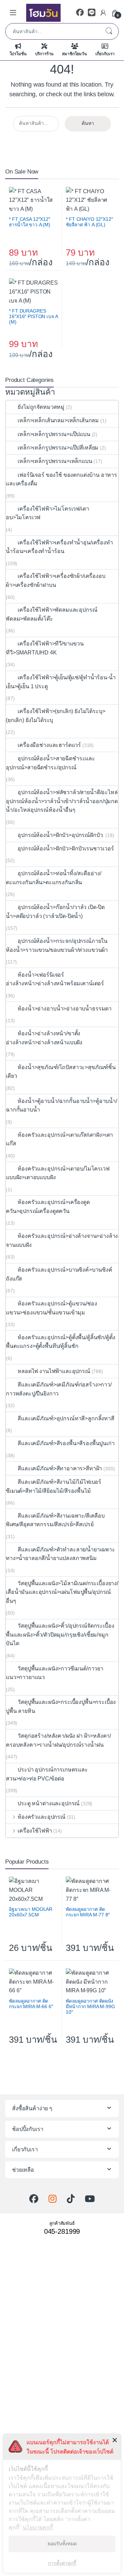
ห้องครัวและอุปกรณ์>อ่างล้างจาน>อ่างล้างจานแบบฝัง (62, 1240)
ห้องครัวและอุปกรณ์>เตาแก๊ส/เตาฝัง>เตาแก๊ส (59, 1139)
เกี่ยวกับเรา (105, 54)
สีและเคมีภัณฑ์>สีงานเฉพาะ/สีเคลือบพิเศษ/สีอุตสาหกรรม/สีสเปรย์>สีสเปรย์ (55, 1520)
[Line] (92, 13)
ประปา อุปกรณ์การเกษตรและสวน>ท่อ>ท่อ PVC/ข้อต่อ (47, 1774)
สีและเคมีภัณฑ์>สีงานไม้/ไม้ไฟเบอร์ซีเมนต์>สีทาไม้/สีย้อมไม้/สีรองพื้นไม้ (54, 1486)
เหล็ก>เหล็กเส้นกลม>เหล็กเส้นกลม (58, 420)
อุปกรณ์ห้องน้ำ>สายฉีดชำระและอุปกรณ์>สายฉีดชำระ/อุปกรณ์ (50, 763)
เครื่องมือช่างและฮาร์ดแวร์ (49, 745)
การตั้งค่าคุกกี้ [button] (62, 2563)
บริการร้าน (44, 54)
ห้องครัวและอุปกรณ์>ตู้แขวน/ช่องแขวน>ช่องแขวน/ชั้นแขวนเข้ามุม (51, 1308)
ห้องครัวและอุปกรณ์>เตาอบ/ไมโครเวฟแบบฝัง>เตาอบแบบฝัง (58, 1173)
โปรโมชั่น (18, 54)
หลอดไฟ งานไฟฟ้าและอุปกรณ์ (54, 1371)
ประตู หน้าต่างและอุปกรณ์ (49, 1803)
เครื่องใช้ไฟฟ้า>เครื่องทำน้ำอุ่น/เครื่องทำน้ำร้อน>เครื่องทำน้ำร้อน (59, 547)
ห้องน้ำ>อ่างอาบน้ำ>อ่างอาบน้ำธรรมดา (65, 1009)
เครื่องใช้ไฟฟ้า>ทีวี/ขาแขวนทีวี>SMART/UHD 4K (45, 648)
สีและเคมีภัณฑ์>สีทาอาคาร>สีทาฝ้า (60, 1468)
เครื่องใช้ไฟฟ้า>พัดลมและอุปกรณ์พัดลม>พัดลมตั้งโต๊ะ (51, 614)
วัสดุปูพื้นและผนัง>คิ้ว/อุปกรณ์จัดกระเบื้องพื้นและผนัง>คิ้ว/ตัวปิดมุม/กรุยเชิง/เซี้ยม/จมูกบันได (60, 1635)
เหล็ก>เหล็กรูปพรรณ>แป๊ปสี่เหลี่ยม (58, 448)
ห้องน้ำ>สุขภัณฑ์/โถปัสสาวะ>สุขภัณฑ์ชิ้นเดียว (61, 1072)
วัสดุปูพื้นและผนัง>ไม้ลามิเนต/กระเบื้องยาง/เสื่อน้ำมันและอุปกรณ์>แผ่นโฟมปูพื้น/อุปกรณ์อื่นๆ (62, 1592)
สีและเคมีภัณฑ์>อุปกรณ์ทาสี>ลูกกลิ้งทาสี (66, 1418)
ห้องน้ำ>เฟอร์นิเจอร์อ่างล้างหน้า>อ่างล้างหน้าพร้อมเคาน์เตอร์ (55, 979)
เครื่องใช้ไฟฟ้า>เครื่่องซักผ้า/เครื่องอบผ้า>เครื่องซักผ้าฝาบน (56, 580)
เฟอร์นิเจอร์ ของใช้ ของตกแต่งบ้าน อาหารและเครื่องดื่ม (61, 479)
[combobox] (52, 31)
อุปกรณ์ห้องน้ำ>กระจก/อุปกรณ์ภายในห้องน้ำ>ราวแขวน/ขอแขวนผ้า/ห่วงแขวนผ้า (57, 945)
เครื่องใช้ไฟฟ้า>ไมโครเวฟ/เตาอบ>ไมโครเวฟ (47, 513)
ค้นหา (109, 31)
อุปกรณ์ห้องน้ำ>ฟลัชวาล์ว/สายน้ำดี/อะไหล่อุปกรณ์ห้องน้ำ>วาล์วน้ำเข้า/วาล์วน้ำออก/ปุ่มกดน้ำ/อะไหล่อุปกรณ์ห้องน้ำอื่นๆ (62, 801)
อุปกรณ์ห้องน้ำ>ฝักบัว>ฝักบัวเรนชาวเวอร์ (66, 848)
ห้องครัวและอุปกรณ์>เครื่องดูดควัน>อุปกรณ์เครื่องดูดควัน (48, 1207)
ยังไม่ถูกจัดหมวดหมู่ (41, 407)
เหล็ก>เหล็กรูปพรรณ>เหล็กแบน (55, 461)
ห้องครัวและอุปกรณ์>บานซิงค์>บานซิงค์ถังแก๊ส (59, 1274)
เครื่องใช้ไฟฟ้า (35, 1831)
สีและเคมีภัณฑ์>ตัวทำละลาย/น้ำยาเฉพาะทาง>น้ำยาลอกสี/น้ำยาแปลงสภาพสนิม (60, 1554)
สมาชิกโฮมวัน (74, 54)
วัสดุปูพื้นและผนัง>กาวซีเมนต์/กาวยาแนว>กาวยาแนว (55, 1673)
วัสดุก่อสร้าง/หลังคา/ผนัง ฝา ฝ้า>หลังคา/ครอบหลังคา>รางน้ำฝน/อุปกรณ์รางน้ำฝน (58, 1740)
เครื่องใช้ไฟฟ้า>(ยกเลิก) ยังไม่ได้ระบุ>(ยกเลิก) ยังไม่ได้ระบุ (55, 716)
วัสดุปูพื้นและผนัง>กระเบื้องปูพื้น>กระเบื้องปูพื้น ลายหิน (61, 1706)
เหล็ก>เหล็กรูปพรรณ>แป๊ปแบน (54, 434)
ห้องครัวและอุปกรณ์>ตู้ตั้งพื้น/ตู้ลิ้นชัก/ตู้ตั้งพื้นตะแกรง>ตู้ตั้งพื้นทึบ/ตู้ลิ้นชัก (60, 1342)
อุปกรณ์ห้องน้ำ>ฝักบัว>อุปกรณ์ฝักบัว (61, 835)
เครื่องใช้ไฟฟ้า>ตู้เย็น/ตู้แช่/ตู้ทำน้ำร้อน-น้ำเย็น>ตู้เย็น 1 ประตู (61, 682)
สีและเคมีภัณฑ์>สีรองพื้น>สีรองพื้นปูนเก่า (66, 1443)
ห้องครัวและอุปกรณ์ (42, 1817)
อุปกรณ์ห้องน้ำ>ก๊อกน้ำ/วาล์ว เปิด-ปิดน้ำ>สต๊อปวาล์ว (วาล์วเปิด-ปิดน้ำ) (55, 912)
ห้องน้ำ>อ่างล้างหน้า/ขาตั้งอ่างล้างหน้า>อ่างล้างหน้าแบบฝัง (44, 1038)
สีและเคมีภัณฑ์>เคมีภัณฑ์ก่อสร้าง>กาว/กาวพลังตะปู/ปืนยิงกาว (59, 1389)
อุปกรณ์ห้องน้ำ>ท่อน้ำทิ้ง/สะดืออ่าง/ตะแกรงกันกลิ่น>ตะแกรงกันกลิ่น (53, 878)
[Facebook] (80, 13)
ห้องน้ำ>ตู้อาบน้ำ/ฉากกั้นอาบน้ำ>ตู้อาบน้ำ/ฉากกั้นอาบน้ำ (61, 1106)
